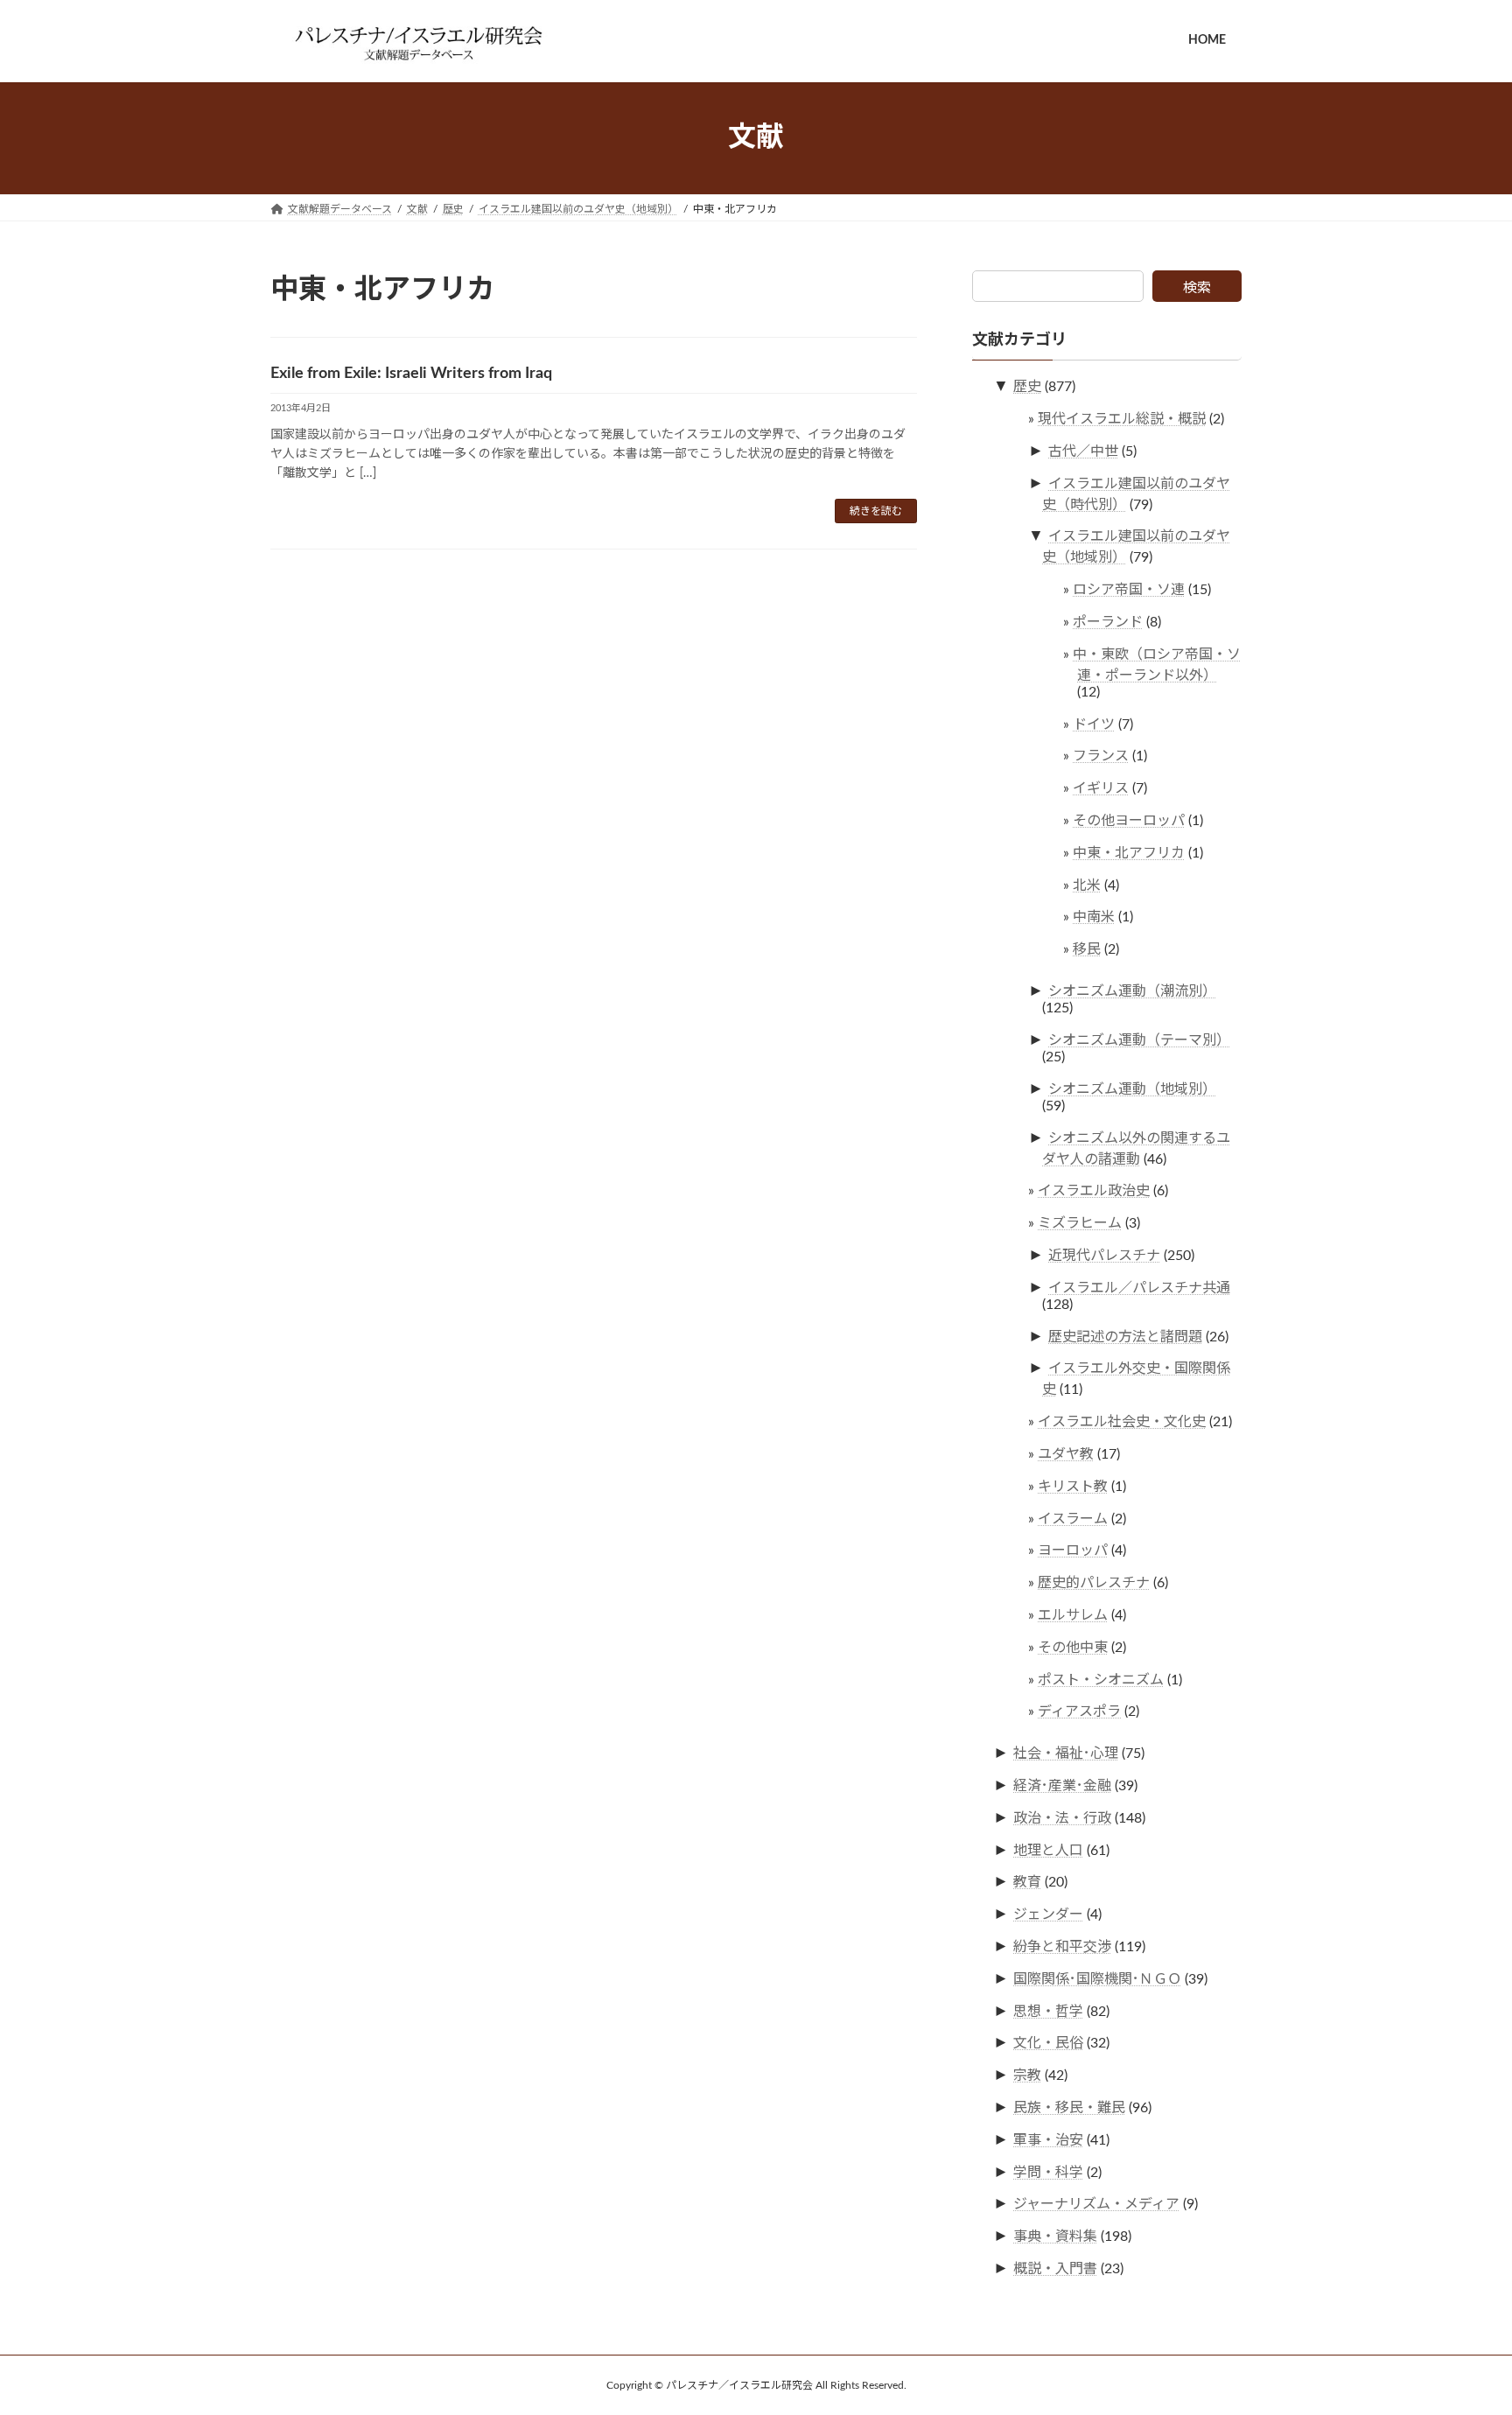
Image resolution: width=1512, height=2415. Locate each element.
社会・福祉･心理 (1066, 1753)
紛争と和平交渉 (1062, 1947)
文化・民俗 (1048, 2043)
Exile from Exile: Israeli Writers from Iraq (411, 374)
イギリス (1101, 788)
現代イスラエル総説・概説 (1122, 419)
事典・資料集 (1055, 2236)
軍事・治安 (1048, 2139)
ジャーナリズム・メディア (1096, 2204)
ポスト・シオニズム (1101, 1679)
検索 (1197, 288)
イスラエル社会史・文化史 (1122, 1422)
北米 (1087, 885)
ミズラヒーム (1080, 1223)
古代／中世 (1083, 451)
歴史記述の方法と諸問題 (1125, 1336)
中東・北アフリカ (1129, 852)
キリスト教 (1073, 1486)
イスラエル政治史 (1094, 1191)
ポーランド (1108, 622)
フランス (1101, 756)
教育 (1027, 1882)
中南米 (1094, 917)
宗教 (1027, 2075)
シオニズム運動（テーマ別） (1139, 1040)
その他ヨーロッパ (1129, 821)
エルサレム (1073, 1615)
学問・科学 (1048, 2172)
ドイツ (1094, 724)
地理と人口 (1048, 1850)
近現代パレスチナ (1104, 1256)
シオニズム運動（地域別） (1132, 1088)
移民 (1087, 949)
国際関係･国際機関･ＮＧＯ (1097, 1978)
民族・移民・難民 (1069, 2108)
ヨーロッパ (1073, 1550)
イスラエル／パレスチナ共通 (1139, 1287)
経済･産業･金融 (1062, 1786)
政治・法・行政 (1062, 1817)
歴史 (1027, 387)
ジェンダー (1048, 1914)
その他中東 (1073, 1647)
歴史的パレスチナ (1094, 1583)
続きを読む (876, 511)
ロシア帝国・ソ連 (1129, 590)
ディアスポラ (1079, 1711)
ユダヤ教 (1066, 1454)
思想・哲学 (1048, 2011)
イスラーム (1073, 1518)
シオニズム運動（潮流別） (1132, 991)
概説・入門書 (1055, 2269)
